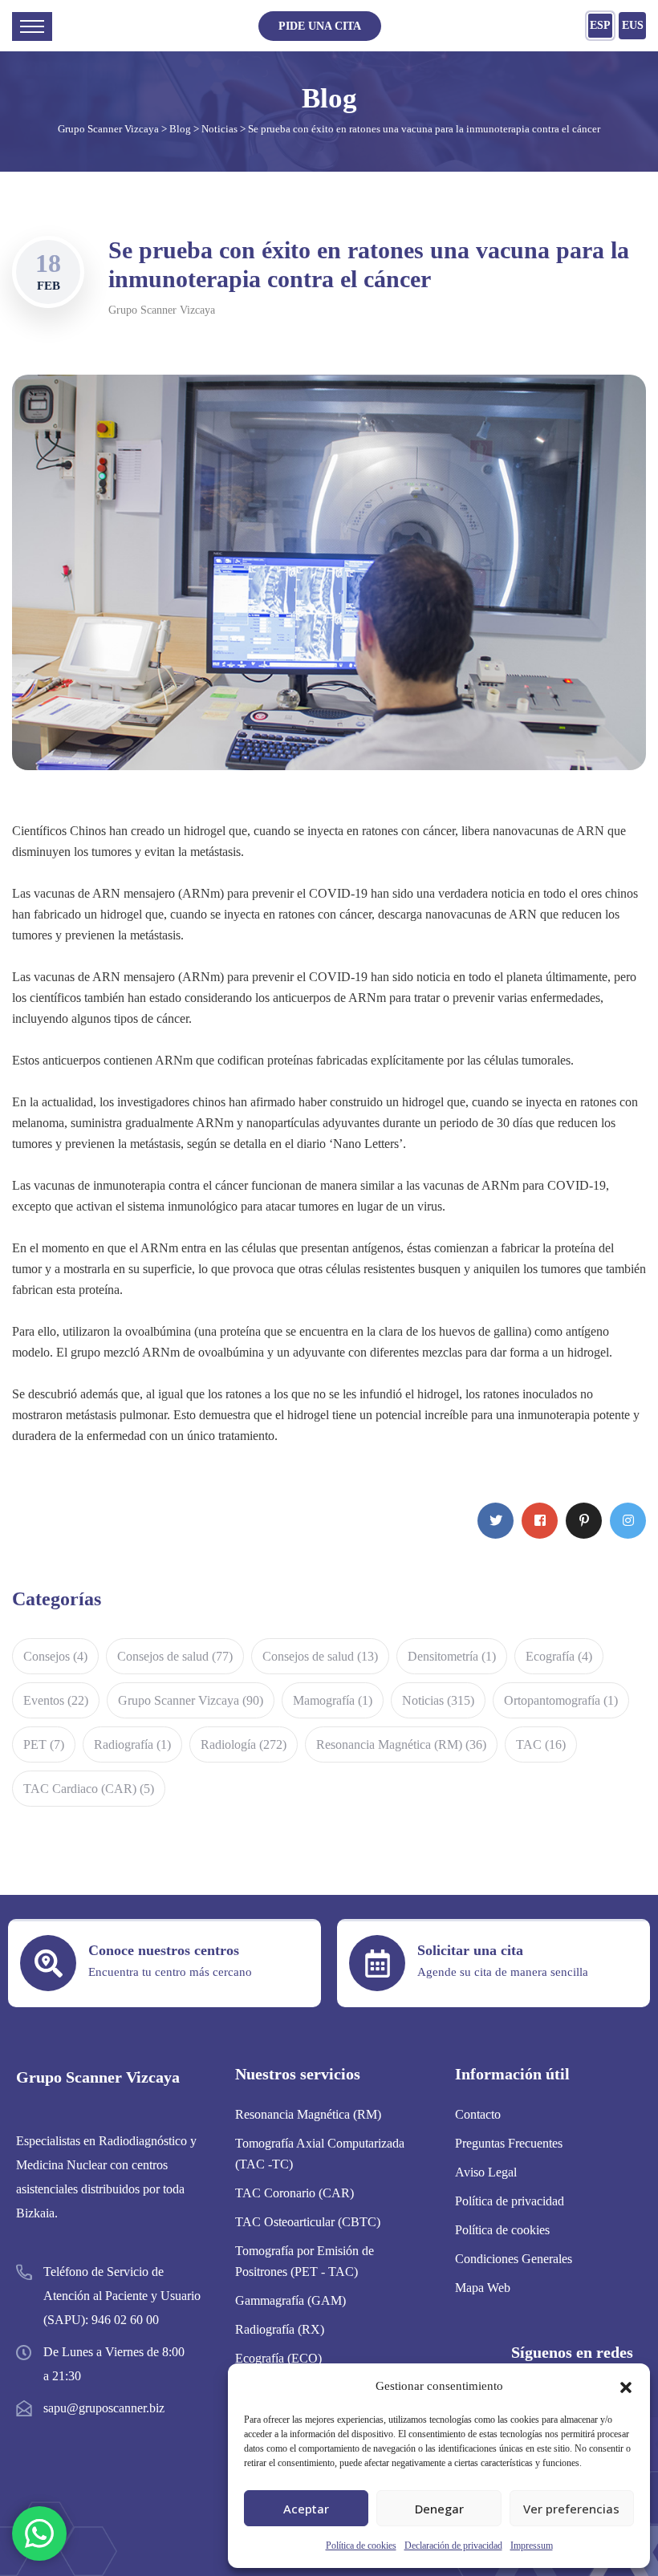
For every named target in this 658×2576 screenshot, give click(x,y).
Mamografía (333, 1700)
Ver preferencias (571, 2509)
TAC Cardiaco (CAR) (89, 1789)
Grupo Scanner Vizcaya (162, 310)
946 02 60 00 (125, 2320)
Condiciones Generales (514, 2259)
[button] (626, 2386)
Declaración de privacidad (453, 2546)
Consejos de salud (175, 1656)
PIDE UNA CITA (320, 26)
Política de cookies (361, 2546)
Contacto (478, 2114)
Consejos (55, 1656)
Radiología (244, 1744)
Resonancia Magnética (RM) (401, 1744)
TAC (541, 1744)
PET (44, 1744)
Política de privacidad (510, 2201)
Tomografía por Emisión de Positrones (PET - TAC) (305, 2261)
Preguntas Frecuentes (509, 2143)
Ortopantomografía (561, 1700)
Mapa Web (483, 2288)
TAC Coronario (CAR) (294, 2193)
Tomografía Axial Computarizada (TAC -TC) (320, 2154)
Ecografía (559, 1656)
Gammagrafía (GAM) (290, 2300)
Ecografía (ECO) (278, 2358)
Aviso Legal (486, 2172)
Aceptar (306, 2509)
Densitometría (452, 1656)
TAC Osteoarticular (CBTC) (308, 2222)
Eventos (56, 1700)
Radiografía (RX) (280, 2329)
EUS (633, 25)
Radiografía (132, 1744)
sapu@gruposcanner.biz (104, 2408)
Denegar (439, 2509)
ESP (600, 25)
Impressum (532, 2546)
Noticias (438, 1700)
